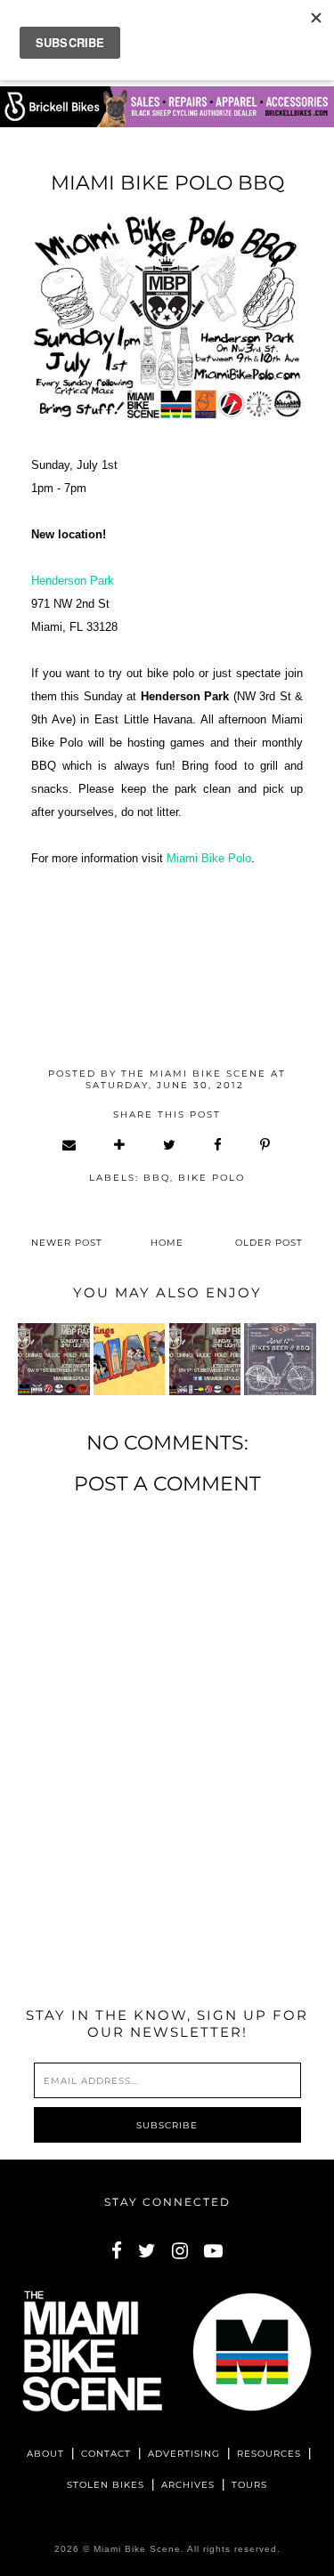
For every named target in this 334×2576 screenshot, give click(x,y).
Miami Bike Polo (209, 858)
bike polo (212, 1178)
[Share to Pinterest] (266, 1145)
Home (167, 1243)
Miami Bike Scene (137, 2549)
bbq (157, 1178)
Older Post (269, 1243)
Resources (269, 2454)
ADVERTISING (184, 2454)
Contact (106, 2454)
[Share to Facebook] (219, 1145)
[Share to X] (170, 1145)
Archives (188, 2485)
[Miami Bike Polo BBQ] (53, 1359)
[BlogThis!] (120, 1145)
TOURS (249, 2485)
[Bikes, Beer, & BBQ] (280, 1359)
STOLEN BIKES (106, 2485)
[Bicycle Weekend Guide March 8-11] (129, 1359)
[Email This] (70, 1145)
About (45, 2454)
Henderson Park (73, 581)
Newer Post (67, 1243)
